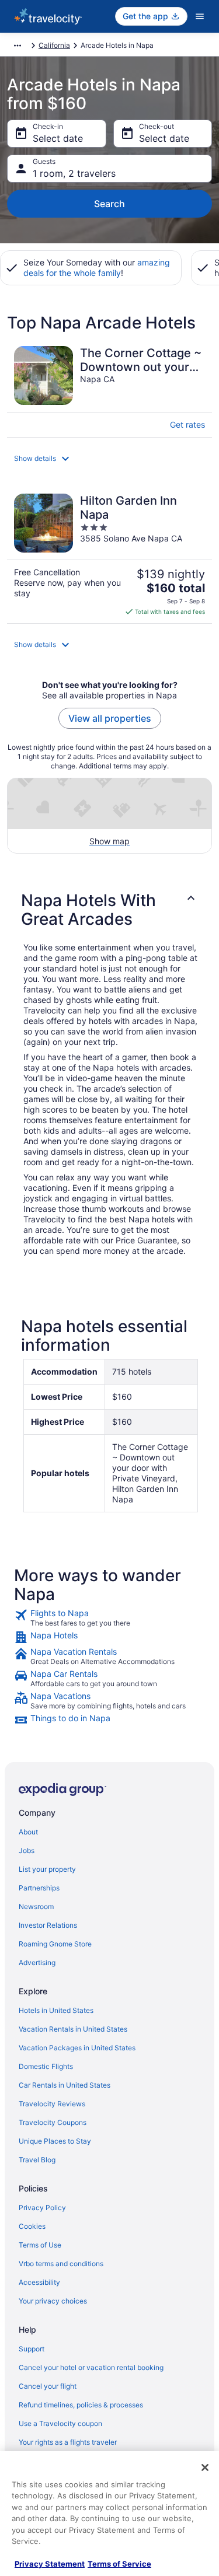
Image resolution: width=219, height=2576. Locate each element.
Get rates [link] (187, 424)
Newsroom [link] (36, 1906)
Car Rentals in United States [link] (65, 2085)
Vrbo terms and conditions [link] (61, 2264)
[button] (109, 459)
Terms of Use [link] (40, 2245)
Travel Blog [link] (37, 2160)
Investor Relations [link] (48, 1925)
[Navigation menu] (200, 16)
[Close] (205, 2467)
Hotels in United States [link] (56, 2010)
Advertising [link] (37, 1962)
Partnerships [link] (39, 1888)
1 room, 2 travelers (74, 173)
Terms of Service (119, 2564)
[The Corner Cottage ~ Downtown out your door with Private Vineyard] (109, 388)
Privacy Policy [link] (42, 2208)
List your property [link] (47, 1869)
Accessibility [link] (39, 2282)
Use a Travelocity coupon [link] (60, 2423)
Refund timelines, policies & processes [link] (81, 2405)
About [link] (28, 1832)
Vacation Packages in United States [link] (77, 2048)
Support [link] (32, 2349)
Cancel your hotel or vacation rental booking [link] (91, 2367)
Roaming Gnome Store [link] (55, 1944)
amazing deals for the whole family (97, 268)
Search (109, 204)
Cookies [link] (32, 2226)
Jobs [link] (27, 1850)
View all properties (110, 718)
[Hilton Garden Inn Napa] (109, 555)
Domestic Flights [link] (46, 2066)
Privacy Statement (50, 2564)
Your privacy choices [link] (53, 2301)
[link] (109, 1618)
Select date (58, 138)
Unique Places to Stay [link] (55, 2141)
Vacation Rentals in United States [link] (73, 2029)
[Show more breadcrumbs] (18, 46)
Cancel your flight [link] (48, 2386)
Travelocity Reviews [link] (52, 2104)
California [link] (54, 45)
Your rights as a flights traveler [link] (68, 2442)
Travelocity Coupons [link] (53, 2122)
